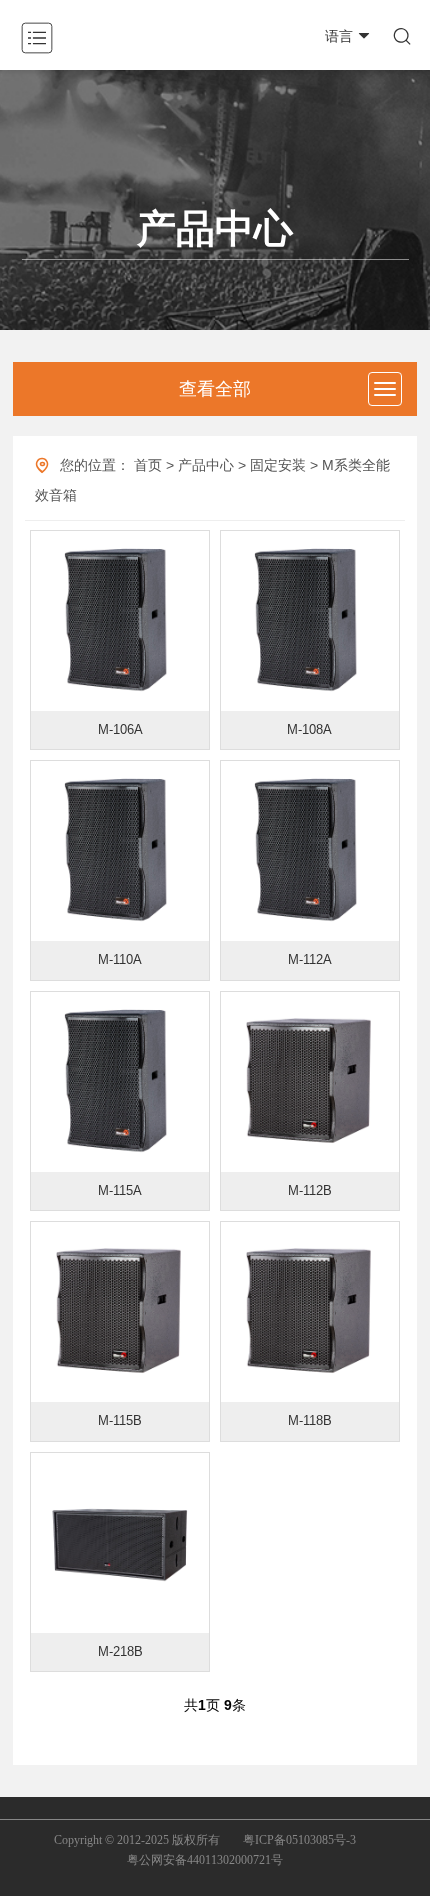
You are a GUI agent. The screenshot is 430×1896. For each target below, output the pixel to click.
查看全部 (215, 389)
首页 (148, 465)
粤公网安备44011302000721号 (205, 1860)
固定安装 (278, 465)
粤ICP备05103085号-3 (299, 1840)
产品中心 (206, 465)
